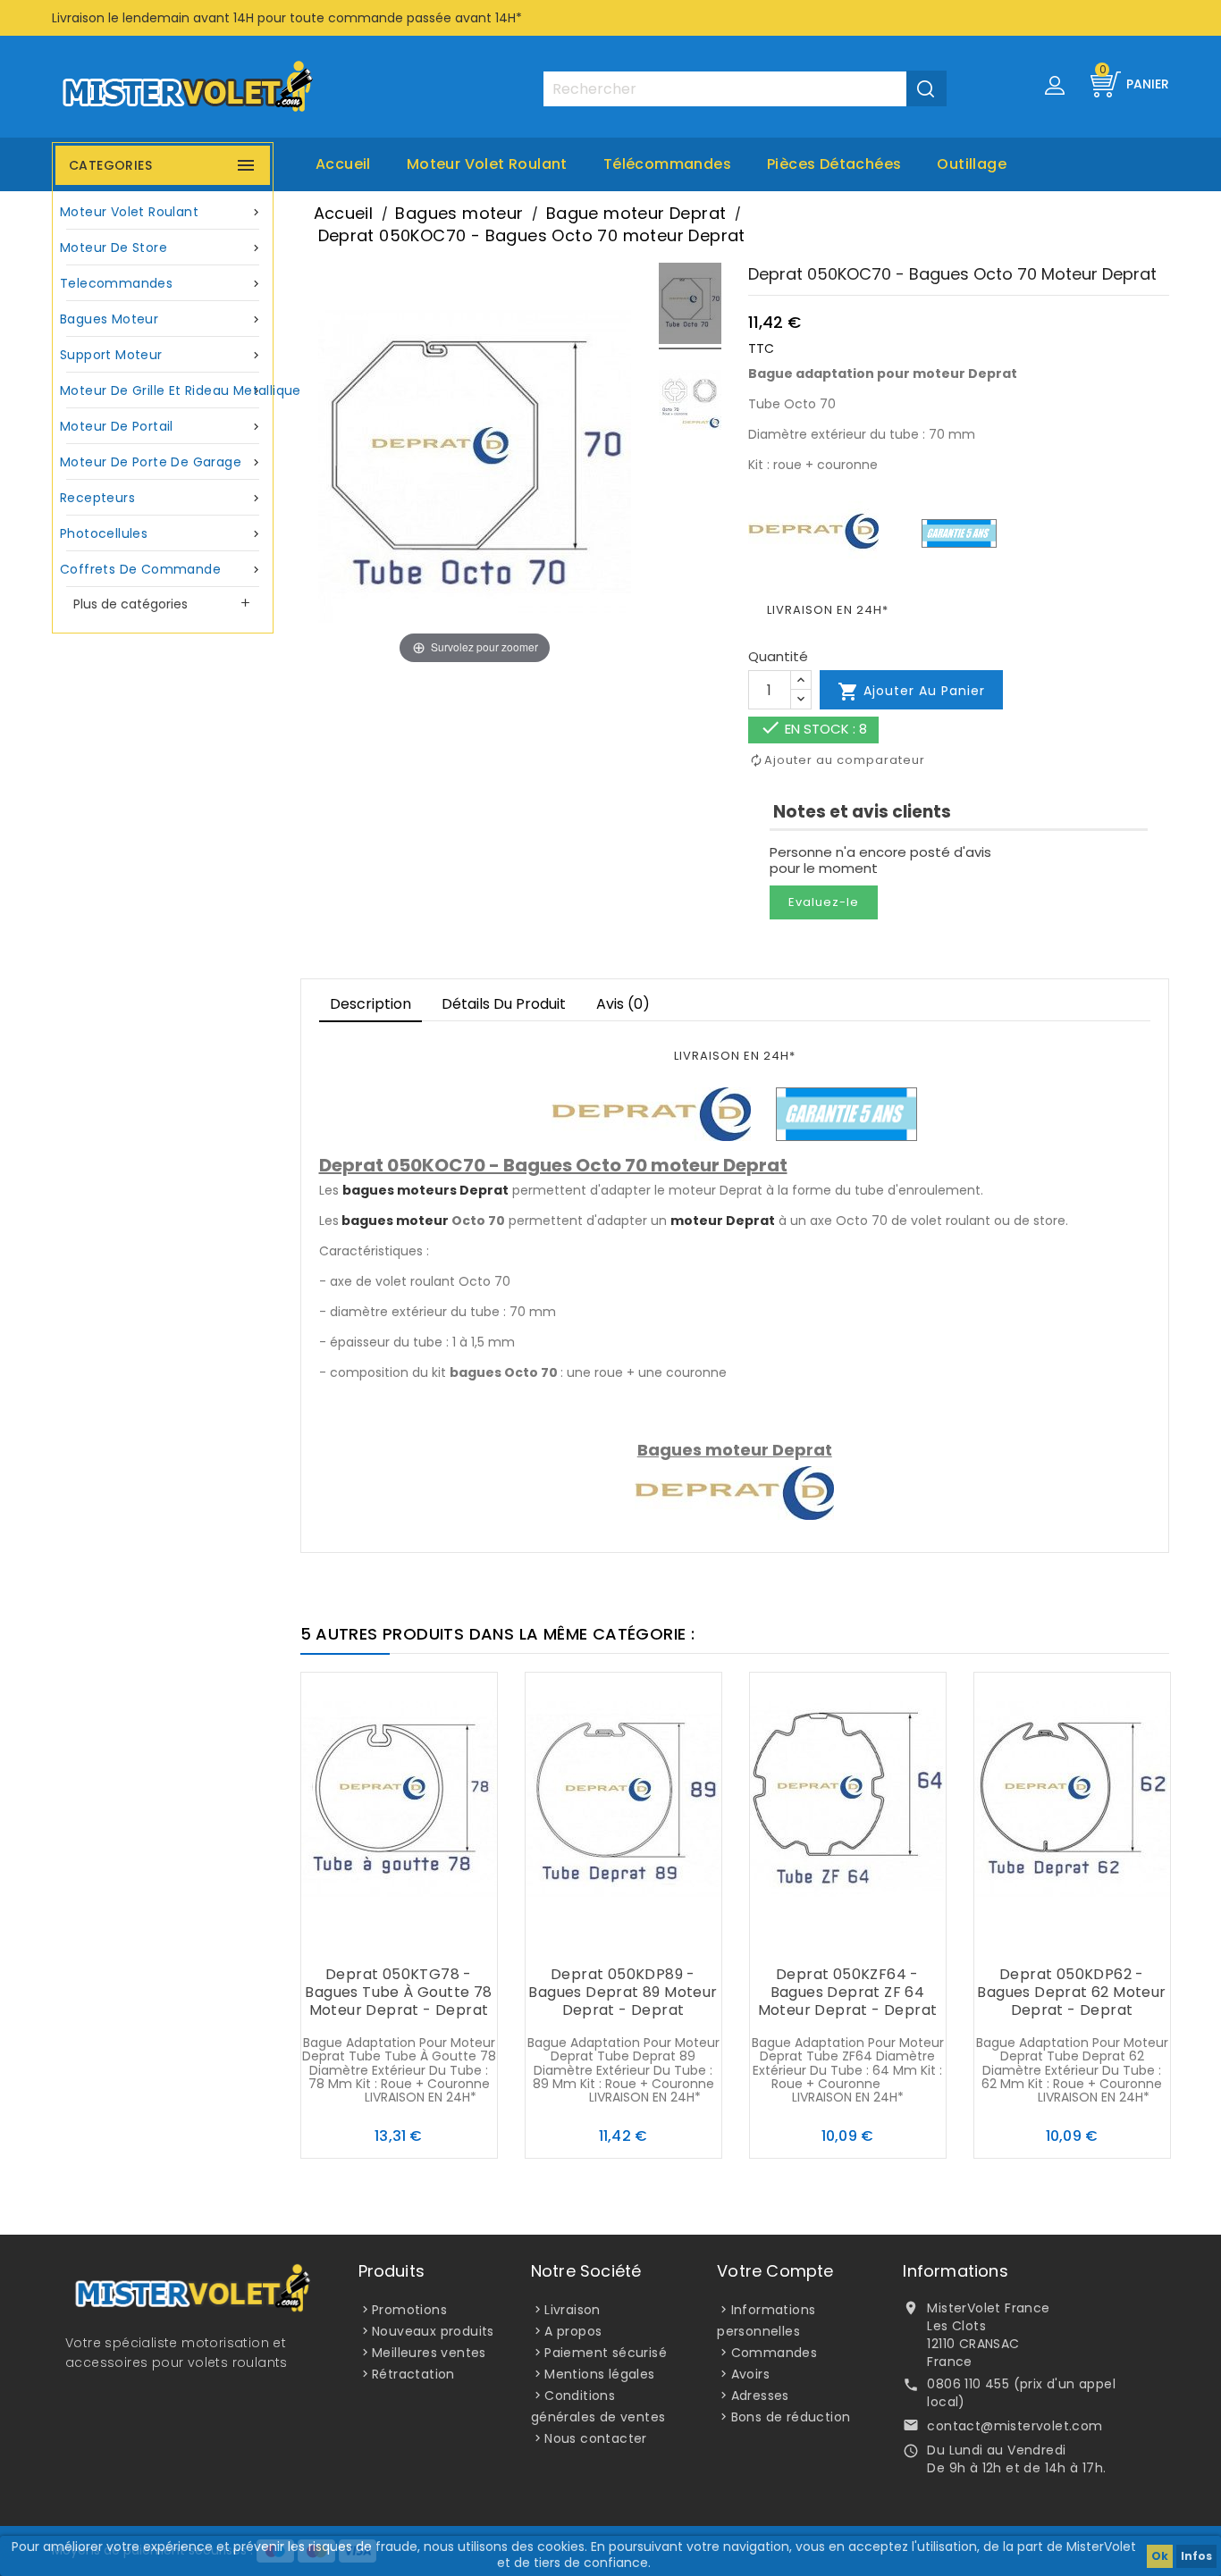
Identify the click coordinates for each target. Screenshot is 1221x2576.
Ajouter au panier (911, 692)
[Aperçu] (434, 1940)
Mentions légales (599, 2374)
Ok (1160, 2556)
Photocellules (161, 533)
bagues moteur (395, 1221)
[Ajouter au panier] (363, 1940)
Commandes (775, 2353)
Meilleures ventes (429, 2353)
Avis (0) (623, 1004)
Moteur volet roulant (487, 164)
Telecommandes (161, 283)
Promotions (409, 2310)
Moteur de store (161, 248)
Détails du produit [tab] (504, 1004)
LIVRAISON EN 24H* (828, 610)
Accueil (343, 164)
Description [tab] (371, 1004)
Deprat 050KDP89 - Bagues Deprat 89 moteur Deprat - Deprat (623, 1992)
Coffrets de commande (161, 569)
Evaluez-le (824, 902)
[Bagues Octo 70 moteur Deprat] (690, 306)
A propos (573, 2331)
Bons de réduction (791, 2417)
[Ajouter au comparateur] (399, 1940)
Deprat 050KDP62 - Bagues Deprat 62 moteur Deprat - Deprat (1071, 1992)
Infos (1196, 2556)
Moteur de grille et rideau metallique (165, 390)
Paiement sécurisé (606, 2353)
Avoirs (750, 2374)
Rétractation (413, 2374)
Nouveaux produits (433, 2331)
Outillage (972, 164)
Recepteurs (161, 498)
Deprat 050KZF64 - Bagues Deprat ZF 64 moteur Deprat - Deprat (848, 1992)
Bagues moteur (161, 319)
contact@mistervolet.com (1015, 2426)
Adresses (760, 2396)
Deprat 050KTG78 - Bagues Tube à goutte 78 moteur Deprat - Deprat (398, 1992)
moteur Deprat (723, 1221)
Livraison (573, 2310)
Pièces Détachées (834, 164)
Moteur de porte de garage (161, 462)
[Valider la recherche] (926, 88)
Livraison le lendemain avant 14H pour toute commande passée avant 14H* (287, 18)
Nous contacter (596, 2438)
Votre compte (775, 2271)
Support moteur (161, 355)
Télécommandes (667, 164)
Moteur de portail (161, 426)
